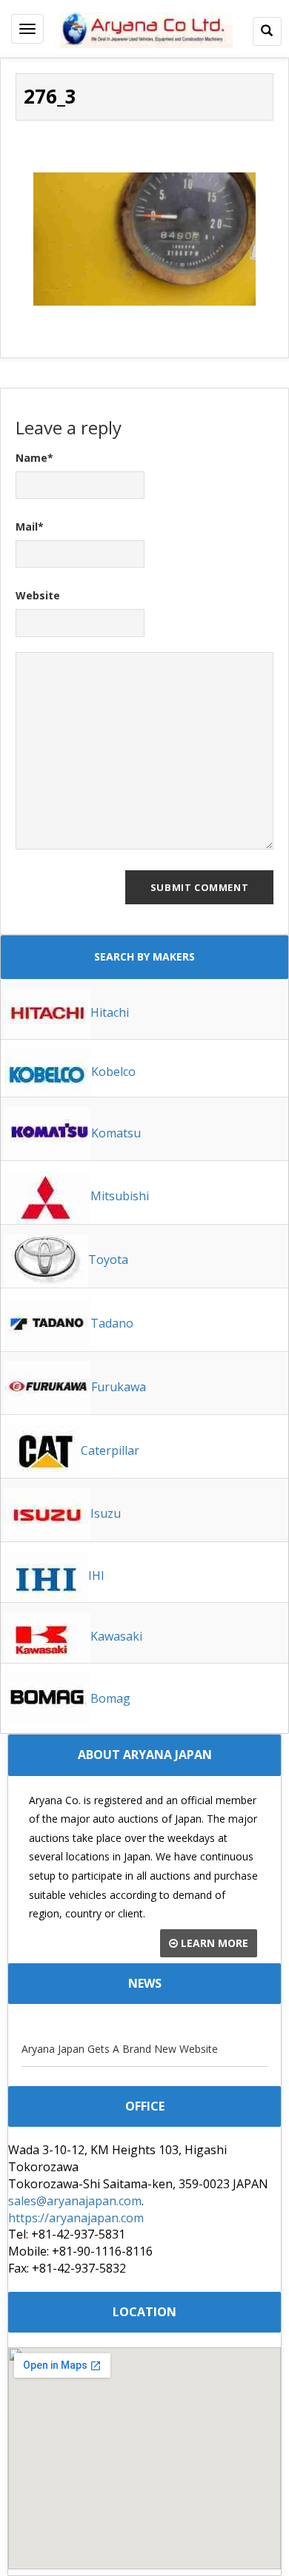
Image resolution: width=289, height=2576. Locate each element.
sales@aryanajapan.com (75, 2201)
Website (38, 595)
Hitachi (110, 1012)
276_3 (50, 96)
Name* (34, 458)
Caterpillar (110, 1450)
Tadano (112, 1323)
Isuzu (106, 1513)
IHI (96, 1575)
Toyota (108, 1260)
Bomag (110, 1698)
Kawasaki (116, 1636)
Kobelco (113, 1072)
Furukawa (119, 1387)
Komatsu (116, 1133)
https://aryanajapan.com (76, 2218)
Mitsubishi (120, 1196)
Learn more (213, 1943)
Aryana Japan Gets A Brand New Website (120, 2049)
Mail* (30, 527)
